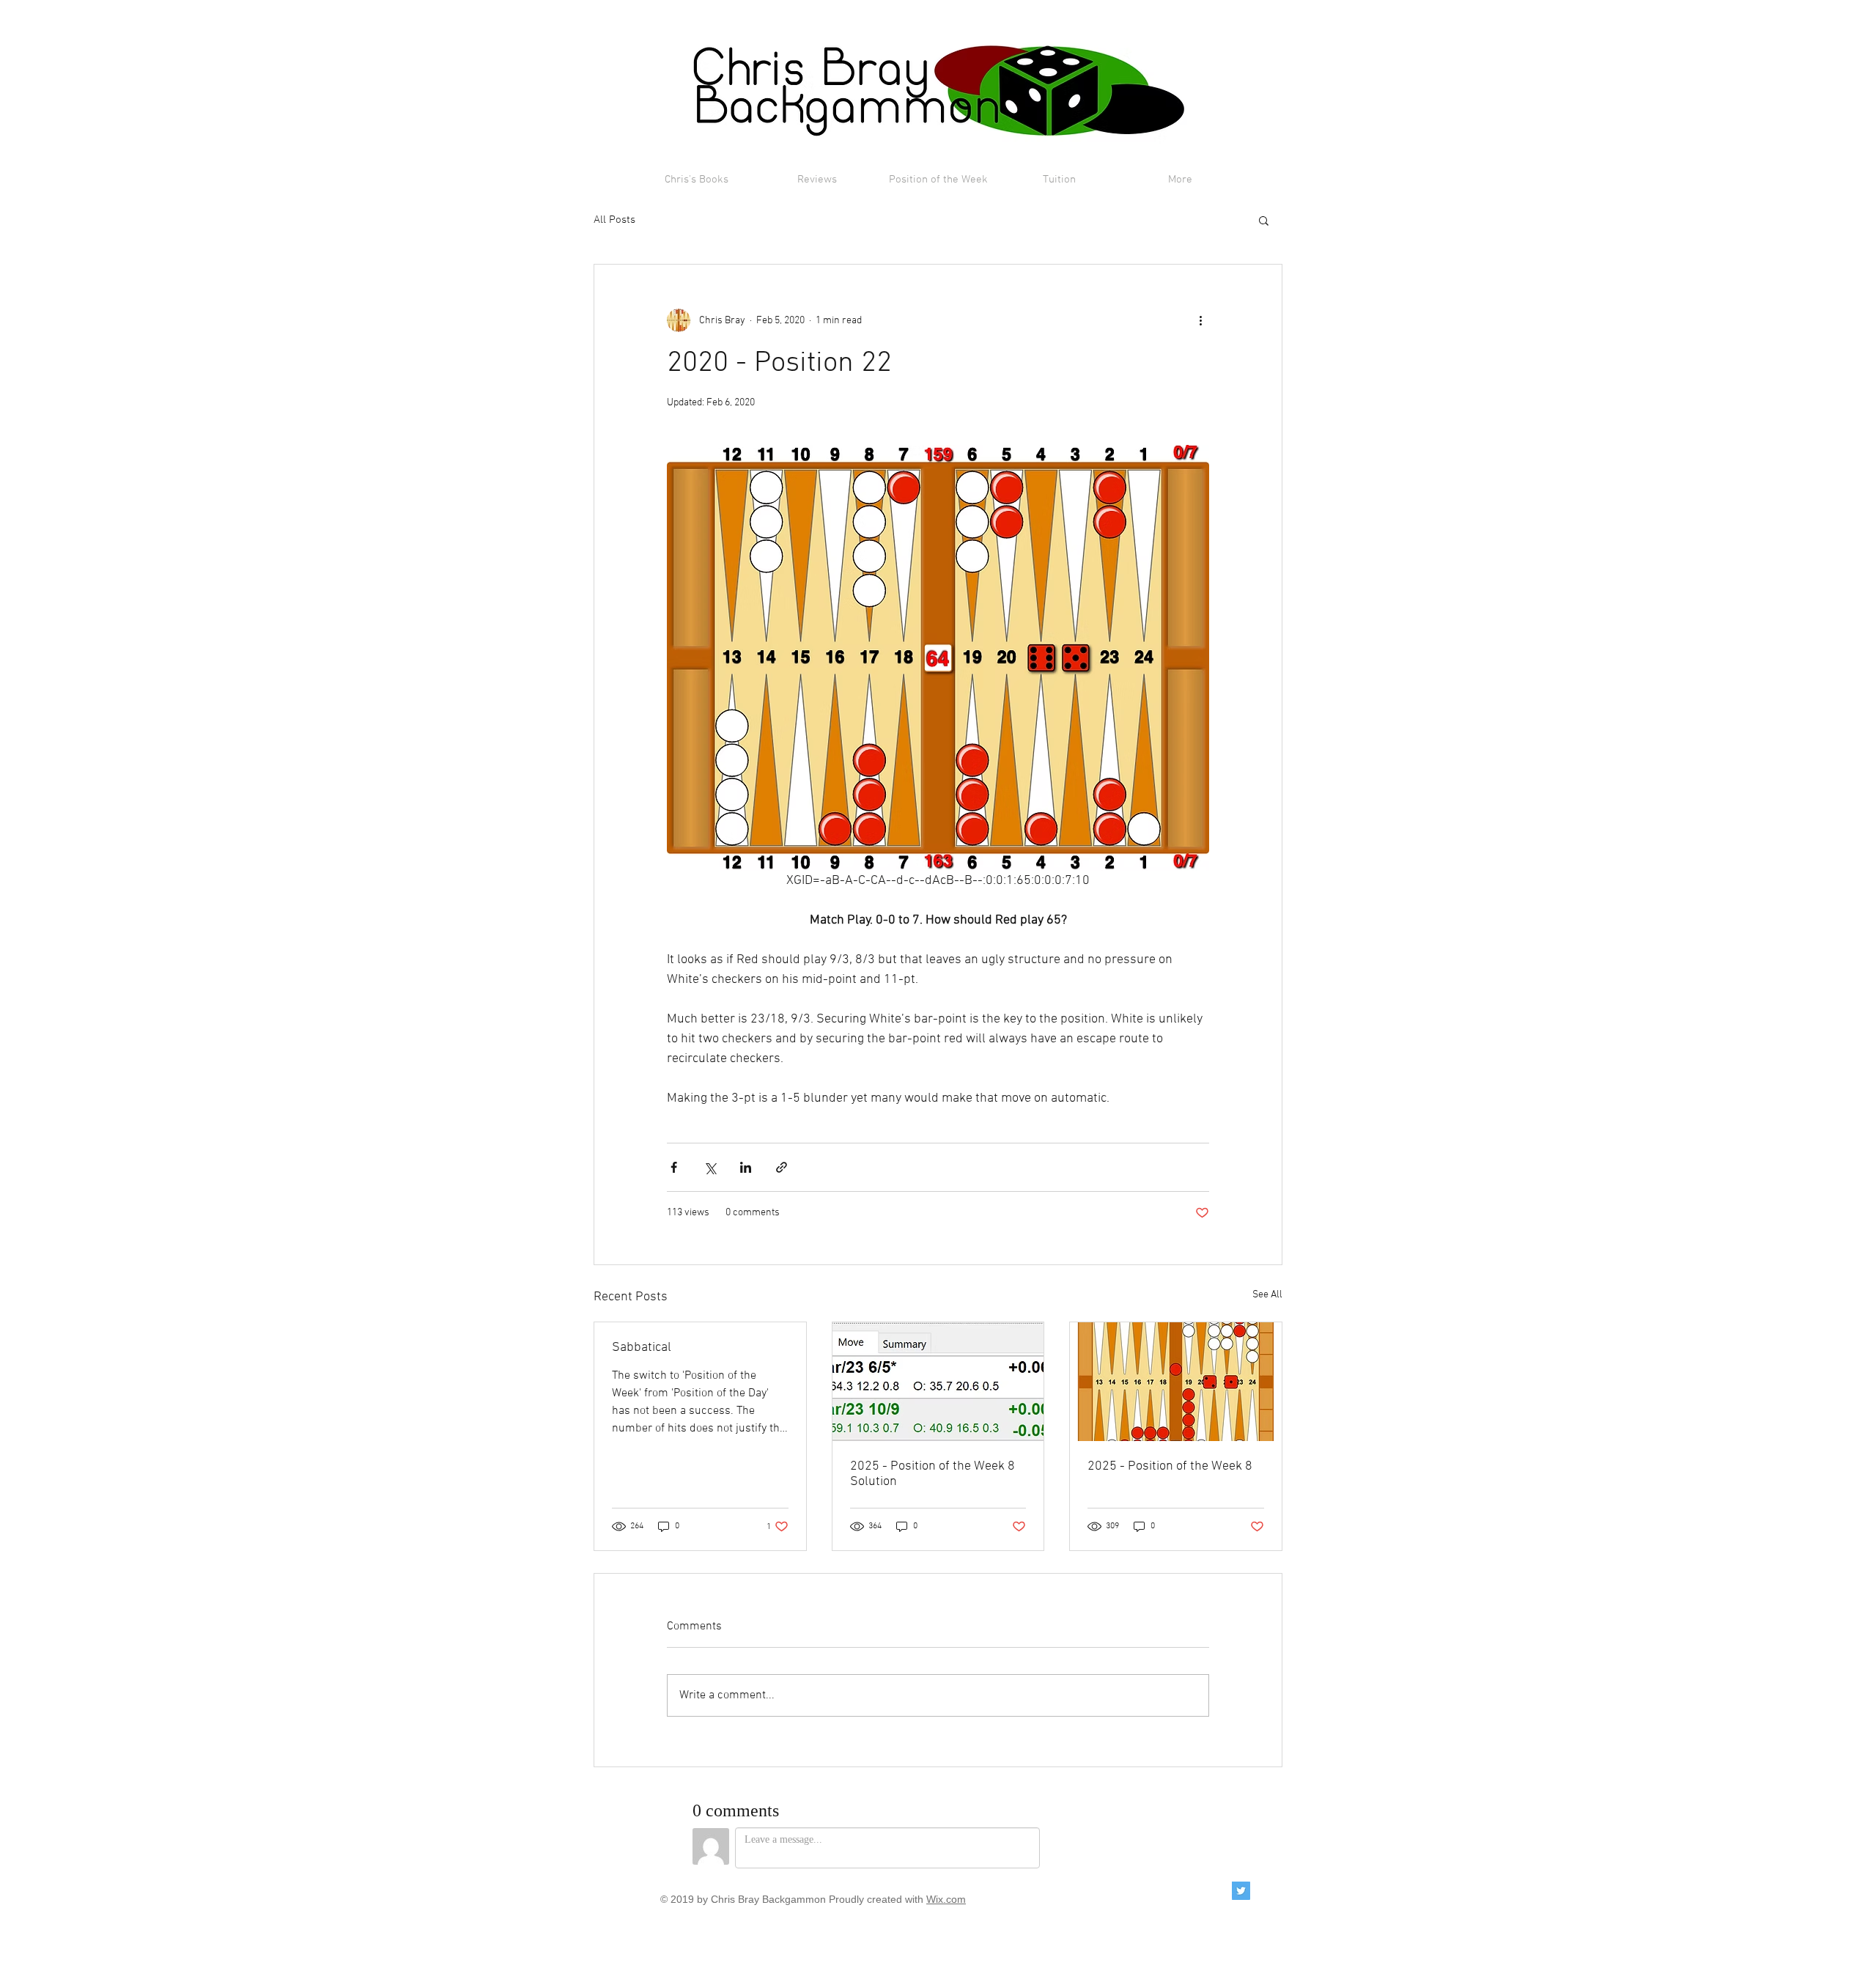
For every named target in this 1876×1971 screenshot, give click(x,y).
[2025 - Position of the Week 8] (1176, 1382)
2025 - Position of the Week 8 (1170, 1466)
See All (1267, 1295)
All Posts (614, 220)
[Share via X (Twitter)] (710, 1167)
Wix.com (946, 1899)
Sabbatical (642, 1348)
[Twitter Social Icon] (1241, 1891)
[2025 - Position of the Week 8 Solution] (938, 1382)
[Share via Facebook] (674, 1167)
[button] (1264, 220)
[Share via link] (782, 1167)
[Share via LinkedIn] (746, 1167)
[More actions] (1200, 320)
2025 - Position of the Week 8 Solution (933, 1474)
